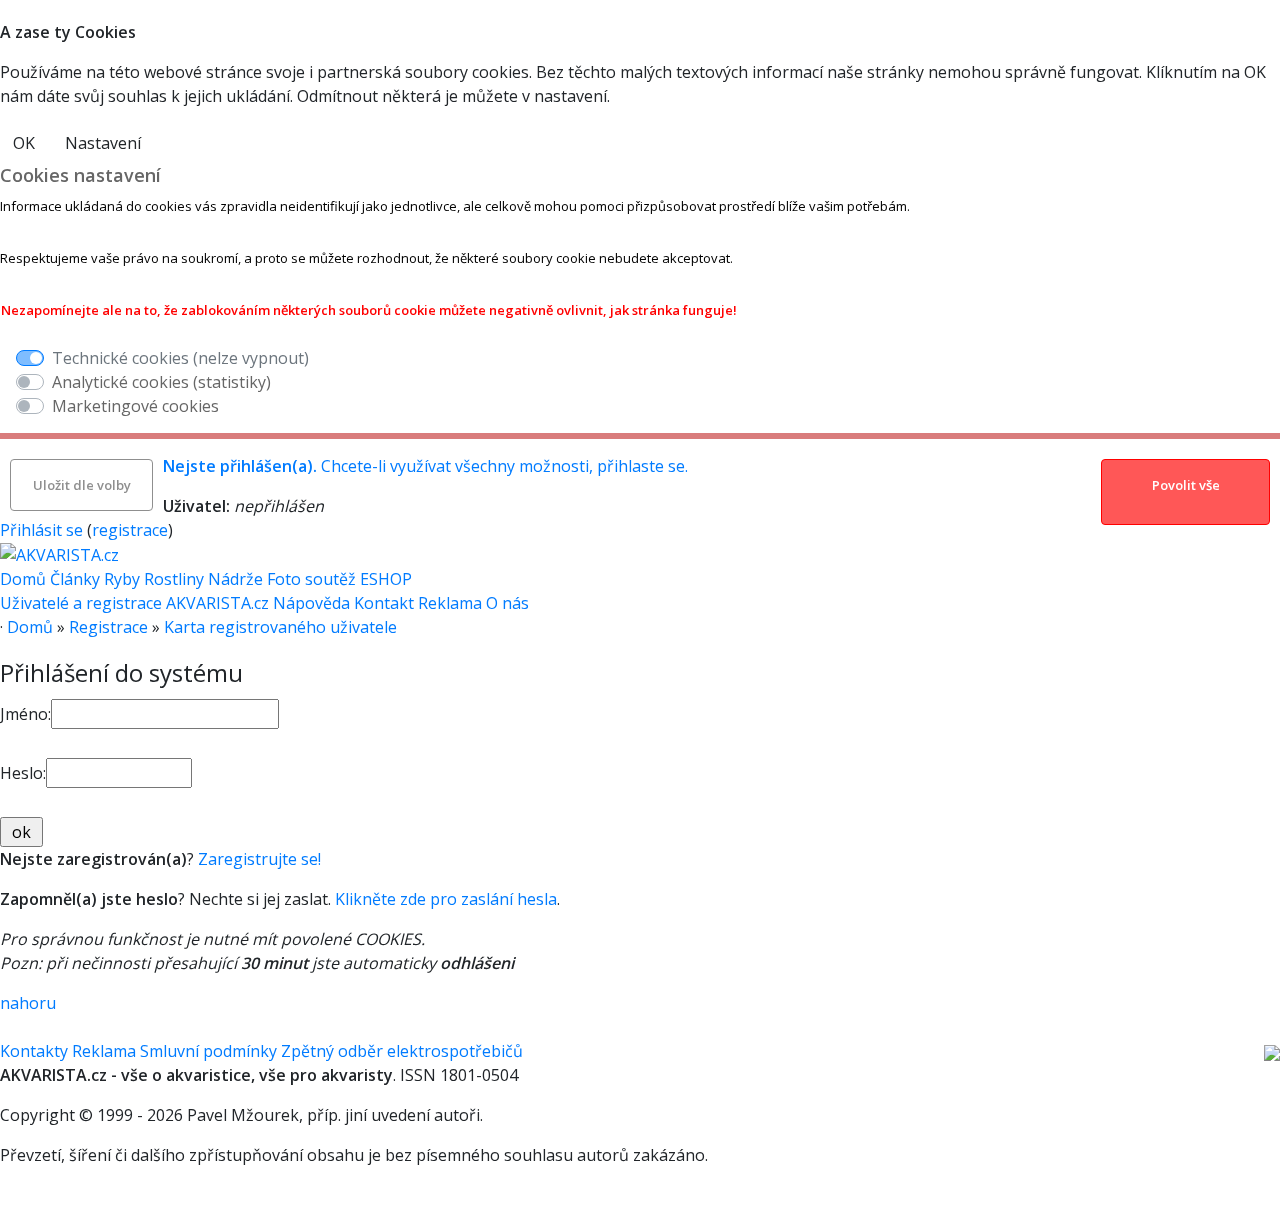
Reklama (452, 603)
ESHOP (386, 579)
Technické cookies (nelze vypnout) (180, 358)
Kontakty (34, 1051)
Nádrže (235, 579)
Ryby (122, 579)
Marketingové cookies (135, 406)
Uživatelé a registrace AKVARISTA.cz (136, 603)
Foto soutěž (311, 579)
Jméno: (25, 714)
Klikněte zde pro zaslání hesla (446, 899)
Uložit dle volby (82, 485)
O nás (507, 603)
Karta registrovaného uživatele (280, 627)
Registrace (108, 627)
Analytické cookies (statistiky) (161, 382)
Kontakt (386, 603)
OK (24, 143)
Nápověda (313, 603)
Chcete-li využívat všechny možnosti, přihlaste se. (425, 466)
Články (75, 579)
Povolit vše (1186, 485)
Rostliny (174, 579)
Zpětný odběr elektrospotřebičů (402, 1051)
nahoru (28, 1003)
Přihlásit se (41, 530)
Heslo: (23, 773)
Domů (23, 579)
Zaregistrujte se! (259, 859)
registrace (130, 530)
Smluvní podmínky (208, 1051)
